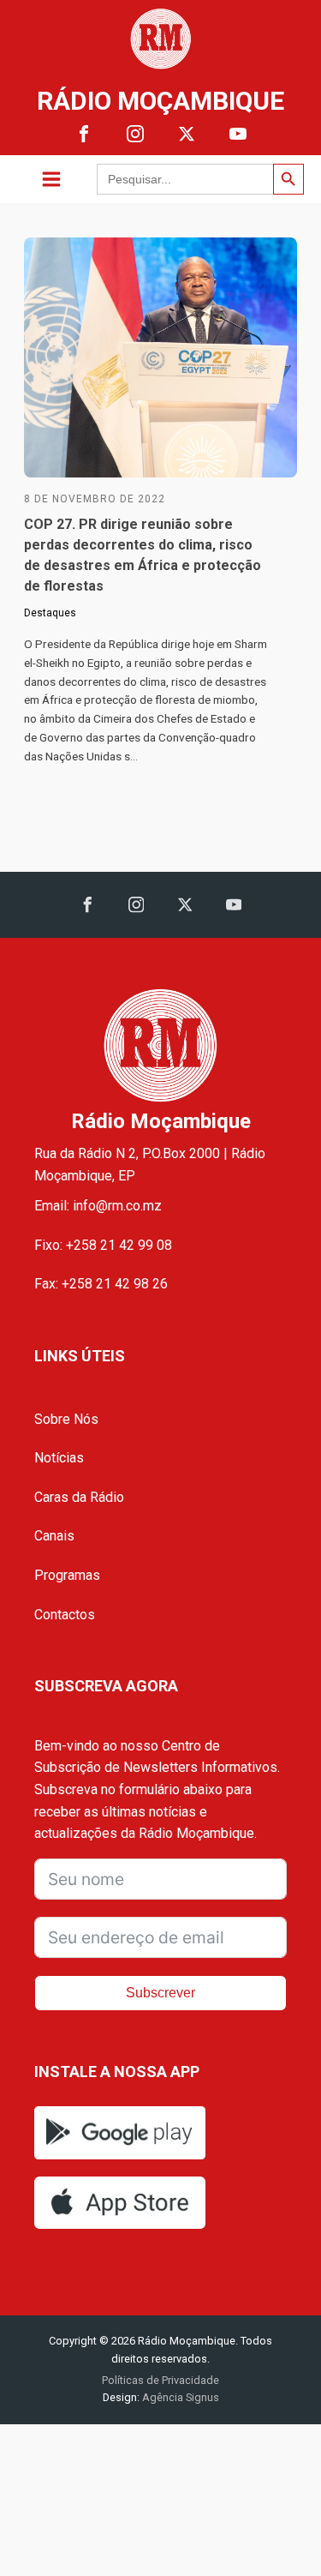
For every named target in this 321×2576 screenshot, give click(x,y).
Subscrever (160, 1993)
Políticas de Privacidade (160, 2380)
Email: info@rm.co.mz (98, 1206)
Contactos (65, 1615)
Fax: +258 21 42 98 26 (101, 1284)
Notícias (59, 1458)
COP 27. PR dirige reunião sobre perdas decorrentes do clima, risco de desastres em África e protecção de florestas (143, 555)
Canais (54, 1536)
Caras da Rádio (79, 1497)
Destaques (50, 613)
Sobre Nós (66, 1419)
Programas (67, 1575)
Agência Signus (179, 2397)
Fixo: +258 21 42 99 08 (103, 1245)
